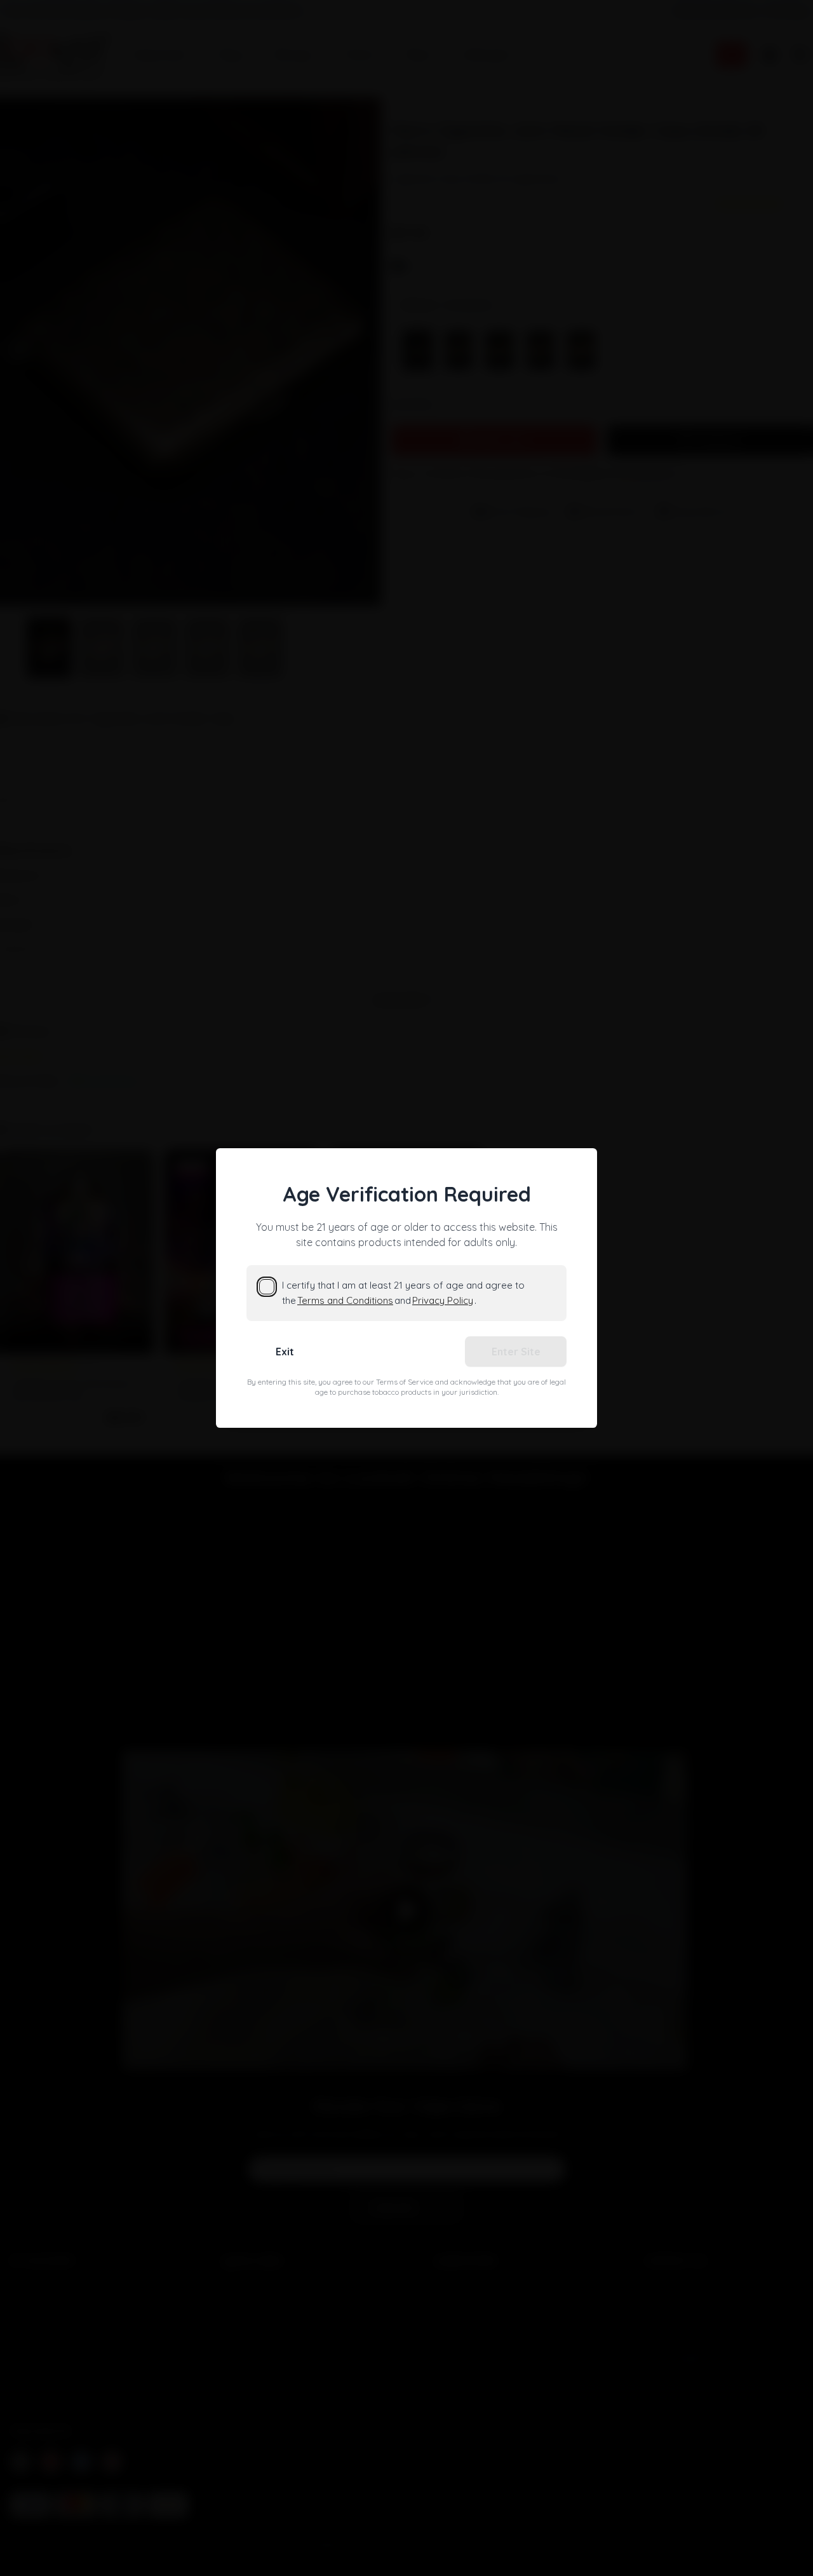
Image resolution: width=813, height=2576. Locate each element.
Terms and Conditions (345, 1300)
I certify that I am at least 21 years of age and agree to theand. (403, 1293)
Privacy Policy (443, 1300)
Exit (285, 1352)
